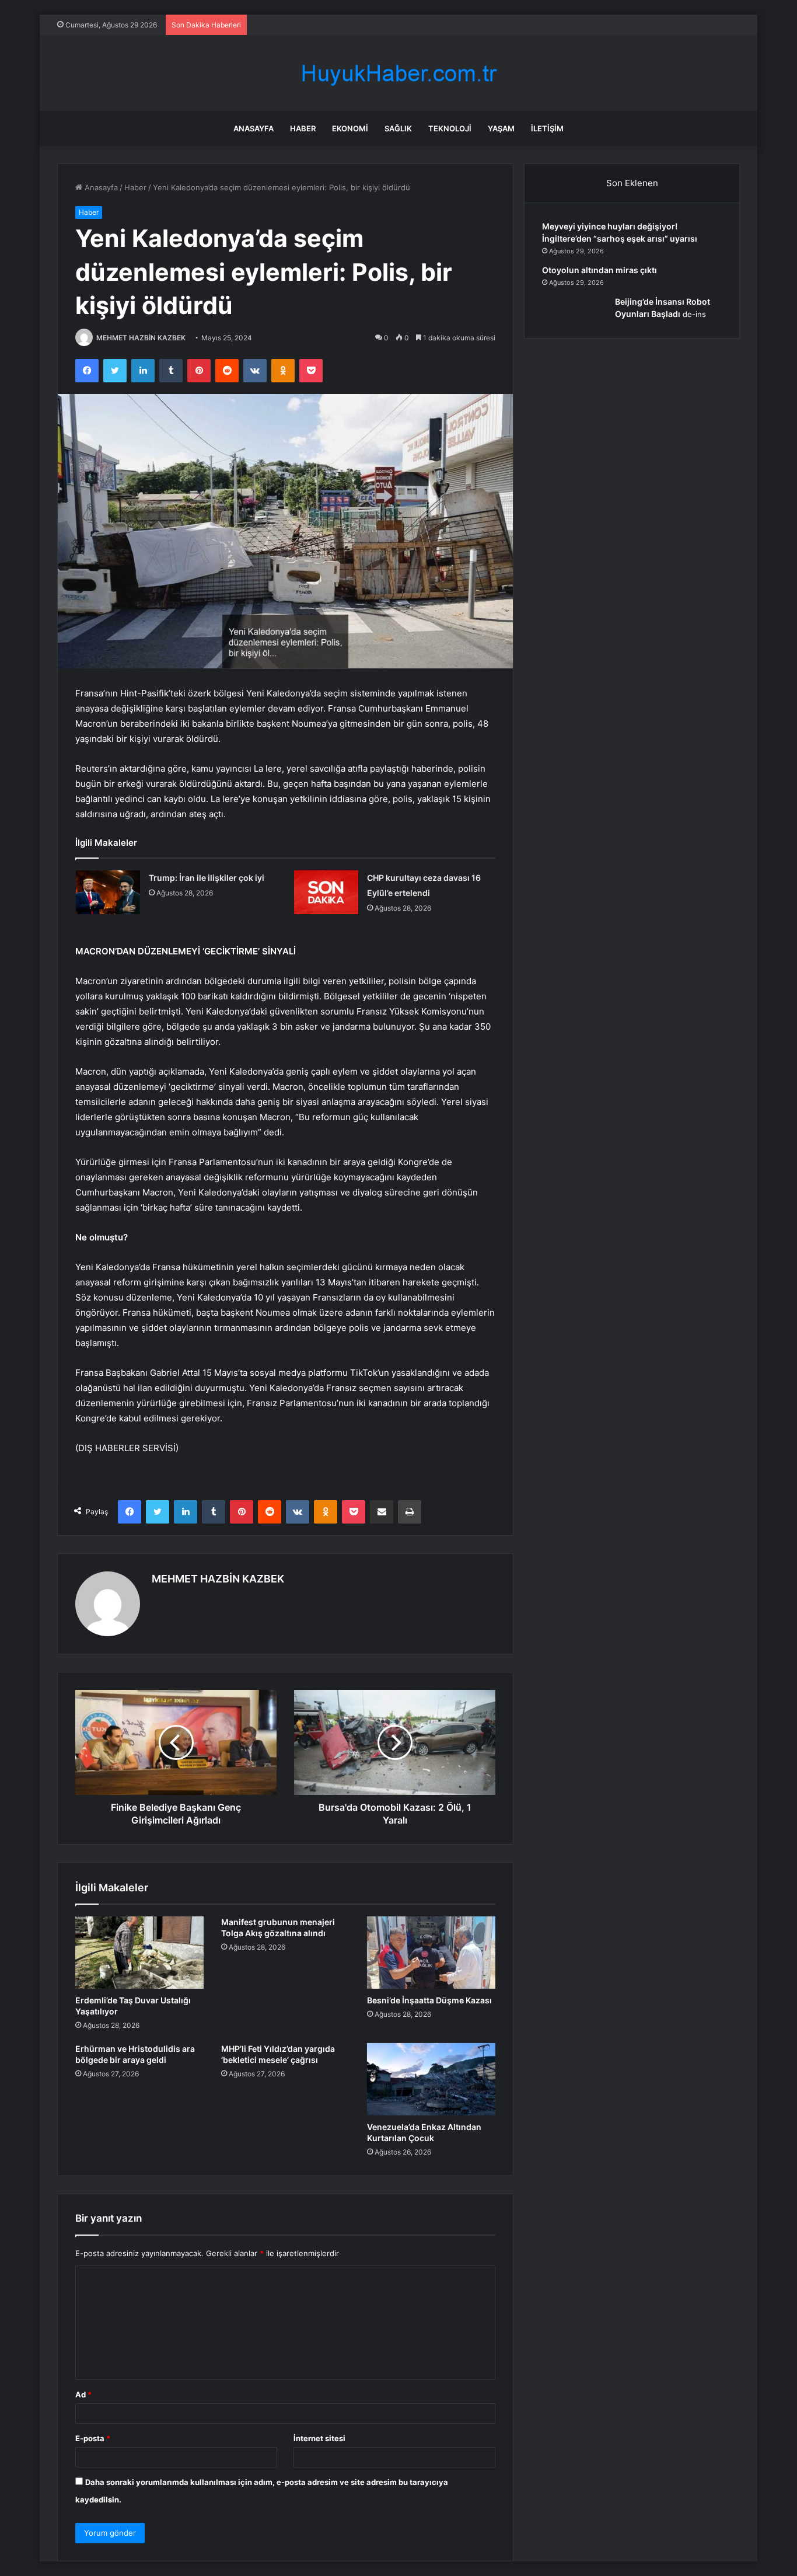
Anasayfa (254, 128)
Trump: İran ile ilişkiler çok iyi (207, 878)
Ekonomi (350, 128)
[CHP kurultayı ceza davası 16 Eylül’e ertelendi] (326, 892)
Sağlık (398, 128)
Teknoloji (450, 128)
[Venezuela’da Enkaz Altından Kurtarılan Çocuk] (431, 2079)
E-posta (93, 2438)
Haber (303, 128)
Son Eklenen (632, 183)
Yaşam (501, 128)
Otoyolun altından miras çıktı (600, 270)
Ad (83, 2394)
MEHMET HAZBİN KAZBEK (141, 338)
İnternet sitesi (319, 2438)
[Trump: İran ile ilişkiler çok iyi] (108, 892)
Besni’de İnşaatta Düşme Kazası (429, 2000)
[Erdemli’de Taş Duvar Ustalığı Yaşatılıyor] (139, 1953)
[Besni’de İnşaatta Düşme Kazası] (431, 1953)
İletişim (547, 128)
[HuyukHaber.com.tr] (398, 73)
